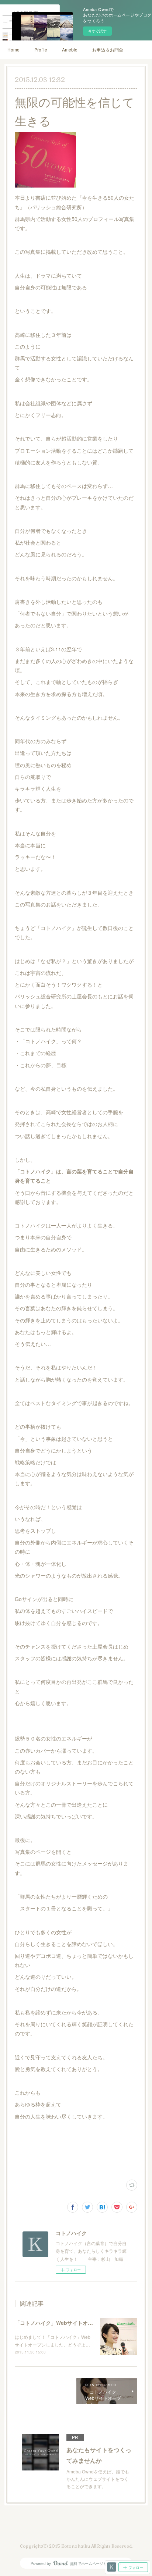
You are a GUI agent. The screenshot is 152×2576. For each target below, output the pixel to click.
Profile (41, 49)
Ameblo (70, 49)
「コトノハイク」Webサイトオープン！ (62, 2323)
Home (13, 49)
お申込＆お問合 (108, 49)
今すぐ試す (97, 31)
